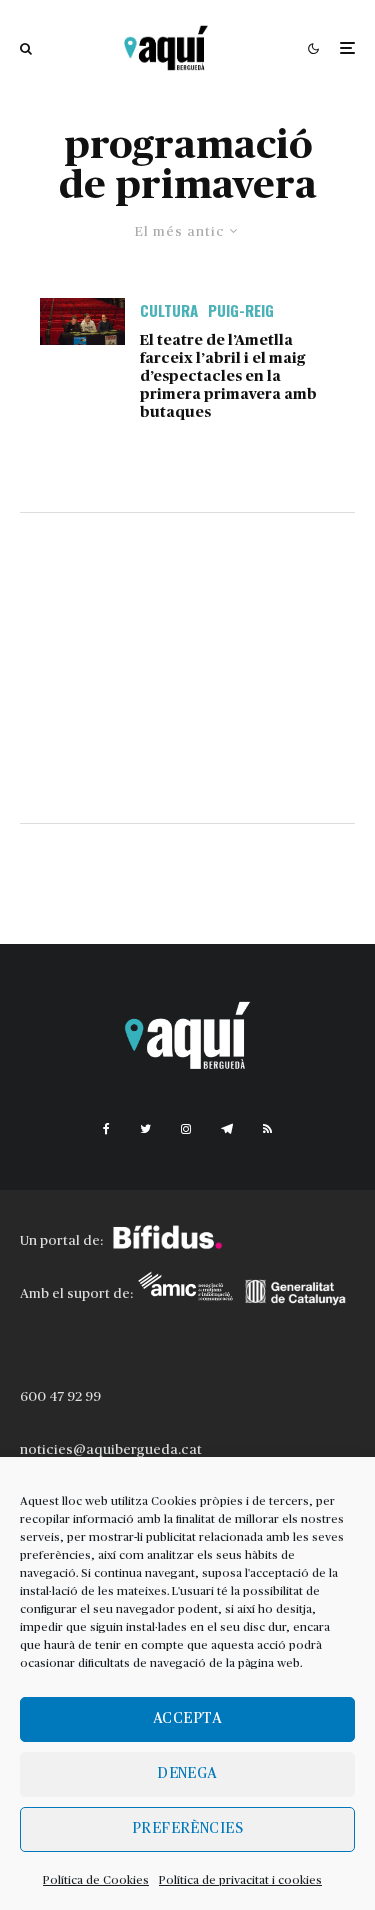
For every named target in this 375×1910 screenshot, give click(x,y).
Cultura (169, 310)
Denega (187, 1773)
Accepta (187, 1718)
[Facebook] (106, 1129)
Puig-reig (241, 310)
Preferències (187, 1828)
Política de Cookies (96, 1880)
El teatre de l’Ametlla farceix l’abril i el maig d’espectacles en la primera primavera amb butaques (228, 376)
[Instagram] (186, 1129)
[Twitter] (145, 1129)
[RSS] (267, 1129)
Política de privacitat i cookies (240, 1880)
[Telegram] (227, 1129)
